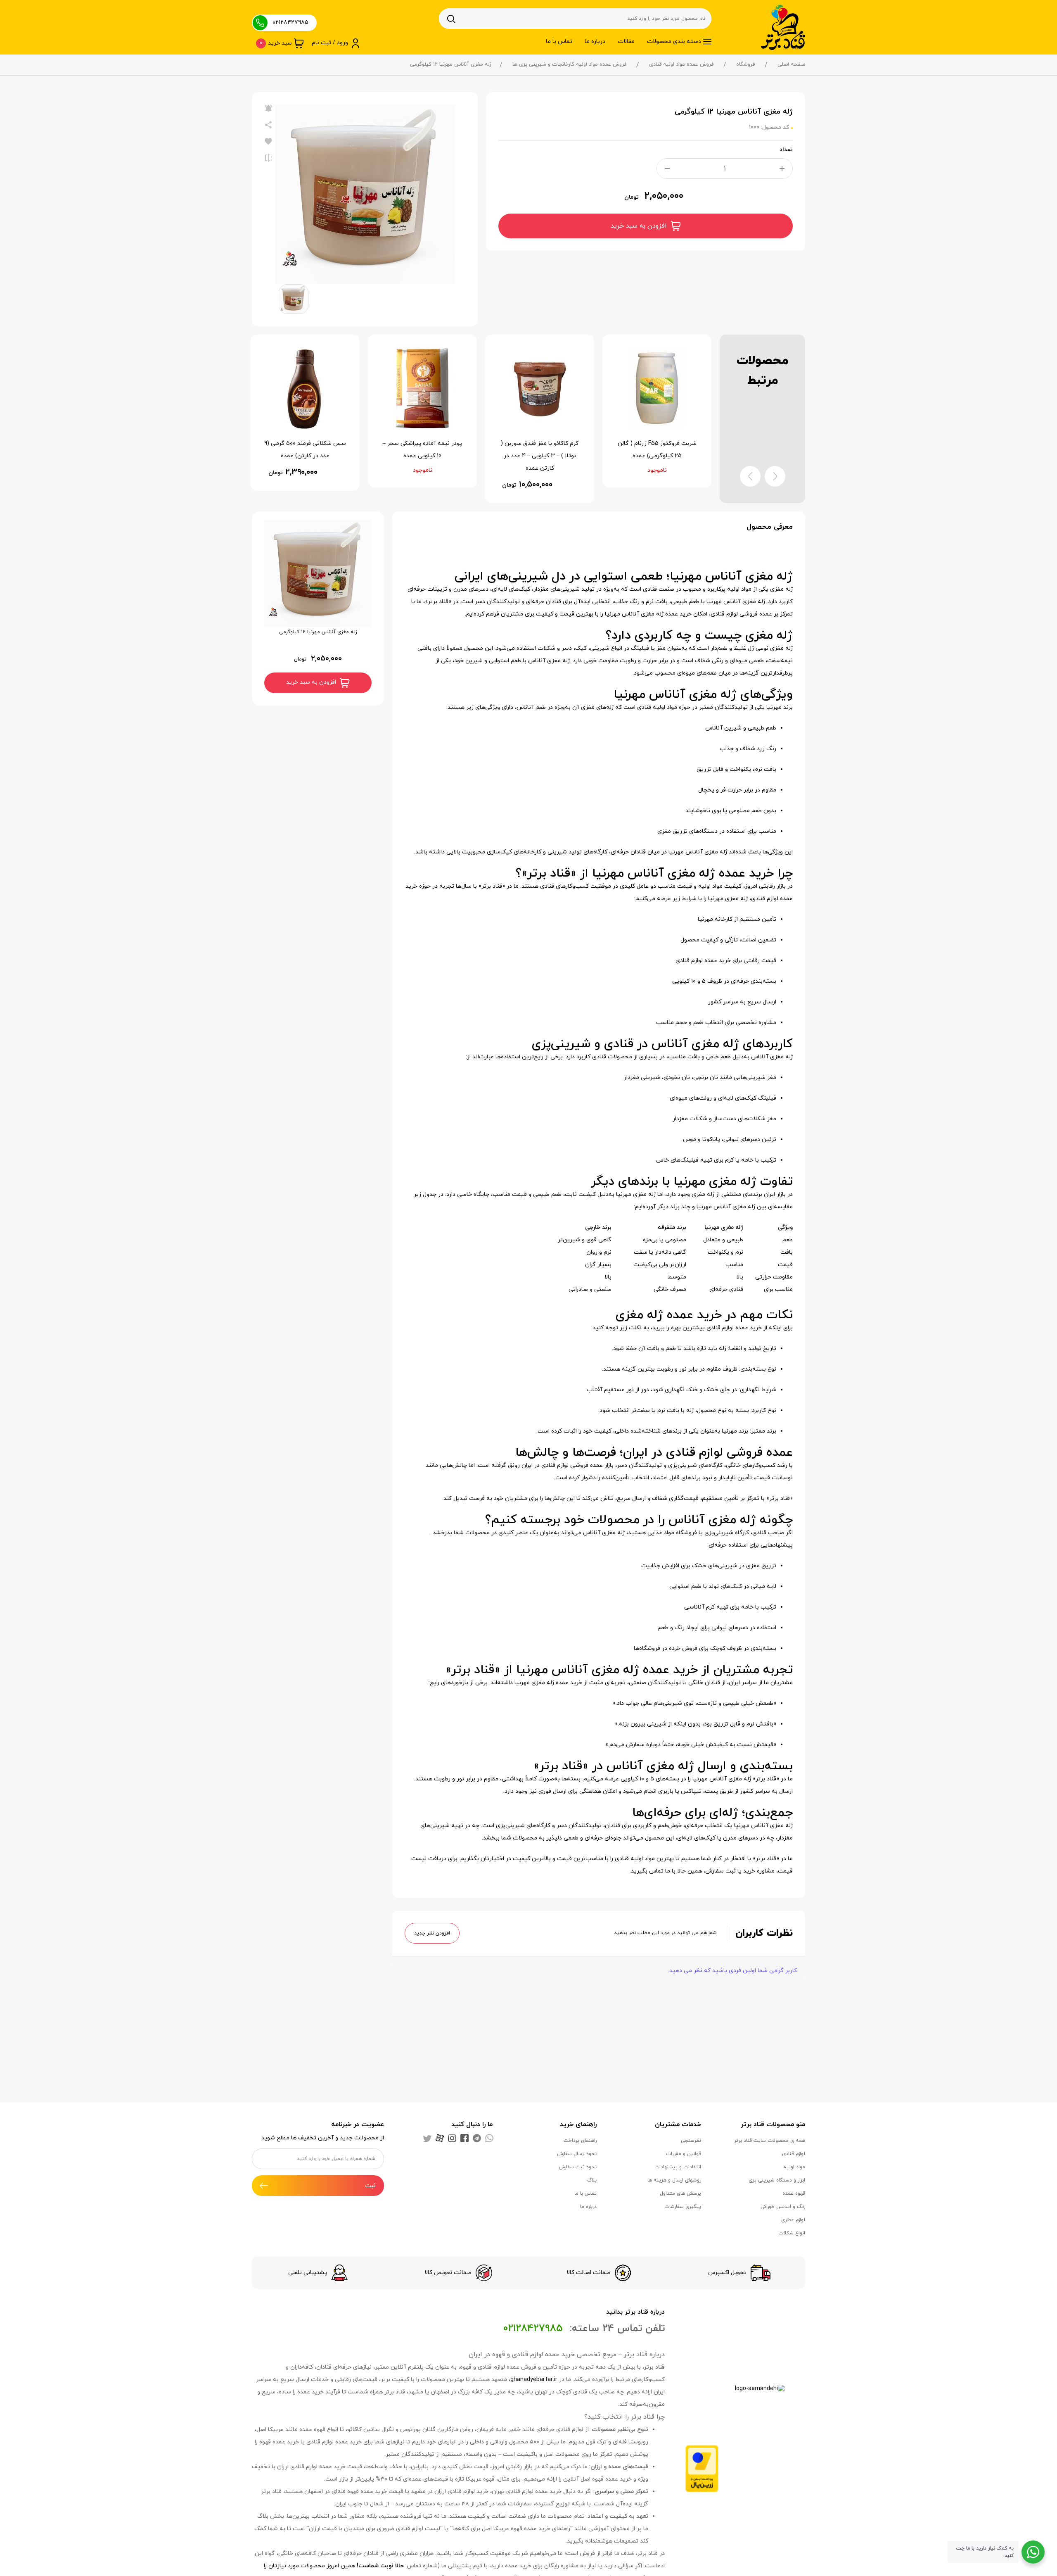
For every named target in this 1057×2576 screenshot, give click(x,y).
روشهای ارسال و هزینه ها (674, 2180)
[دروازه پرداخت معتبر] (702, 2468)
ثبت (370, 2186)
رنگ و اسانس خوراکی (783, 2207)
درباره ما (595, 42)
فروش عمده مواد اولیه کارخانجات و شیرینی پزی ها (569, 64)
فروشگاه (745, 64)
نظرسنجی (691, 2141)
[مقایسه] (268, 158)
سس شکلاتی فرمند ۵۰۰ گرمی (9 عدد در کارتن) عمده (422, 450)
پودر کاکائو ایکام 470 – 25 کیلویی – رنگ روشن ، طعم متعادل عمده (305, 456)
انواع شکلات (792, 2233)
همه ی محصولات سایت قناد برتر (770, 2141)
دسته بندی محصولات (674, 42)
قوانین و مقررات (684, 2154)
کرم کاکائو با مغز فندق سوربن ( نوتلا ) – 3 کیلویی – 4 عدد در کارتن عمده (657, 456)
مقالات (626, 42)
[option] (365, 194)
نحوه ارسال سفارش (577, 2154)
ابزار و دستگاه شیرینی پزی (777, 2180)
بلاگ (592, 2180)
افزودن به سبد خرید (639, 226)
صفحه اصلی (791, 64)
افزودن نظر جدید (432, 1933)
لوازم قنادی (794, 2154)
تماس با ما (559, 42)
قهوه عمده (794, 2193)
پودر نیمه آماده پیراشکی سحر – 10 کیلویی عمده (540, 450)
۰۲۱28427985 (290, 23)
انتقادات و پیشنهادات (678, 2167)
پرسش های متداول (680, 2193)
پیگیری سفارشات (683, 2207)
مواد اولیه (794, 2167)
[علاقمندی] (268, 142)
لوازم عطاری (793, 2220)
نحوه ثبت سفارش (578, 2167)
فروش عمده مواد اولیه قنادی (681, 64)
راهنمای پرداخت (580, 2141)
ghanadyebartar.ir (534, 2380)
